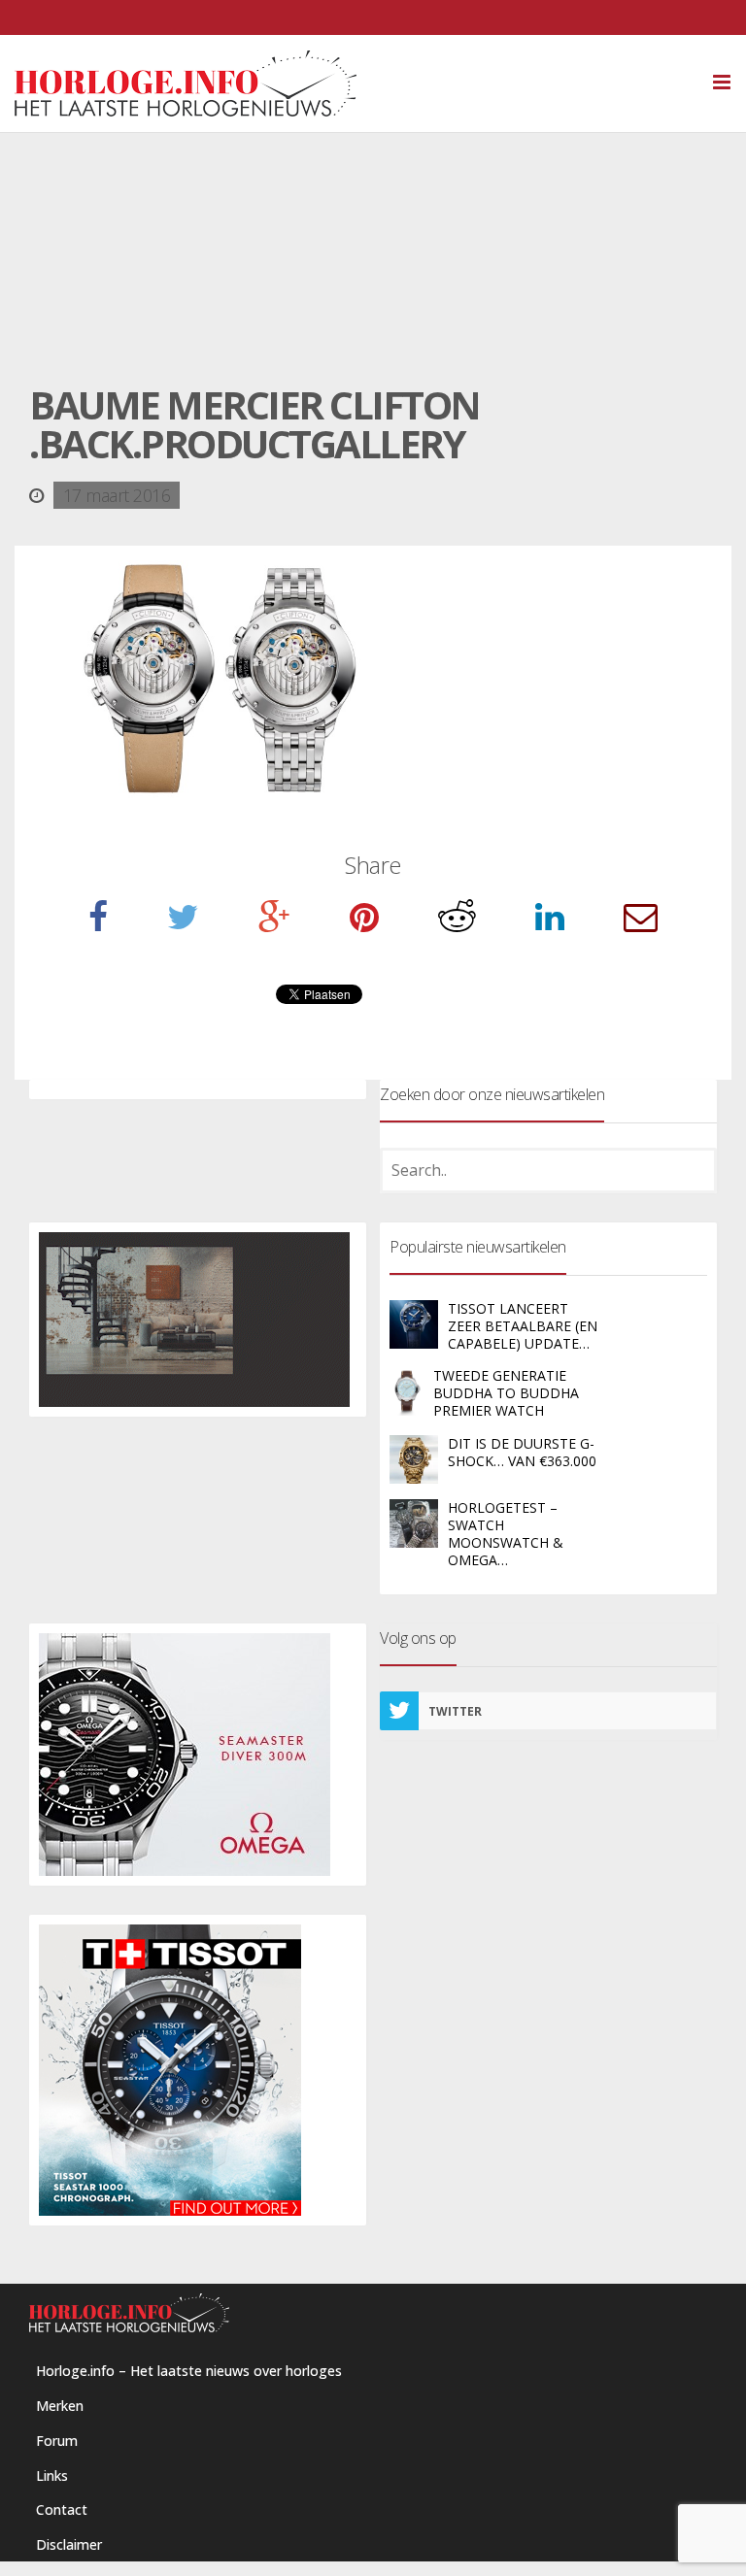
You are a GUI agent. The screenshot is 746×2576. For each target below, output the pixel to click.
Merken (60, 2406)
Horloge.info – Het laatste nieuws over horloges (189, 2371)
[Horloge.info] (373, 84)
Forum (57, 2441)
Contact (62, 2509)
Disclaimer (69, 2544)
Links (52, 2476)
